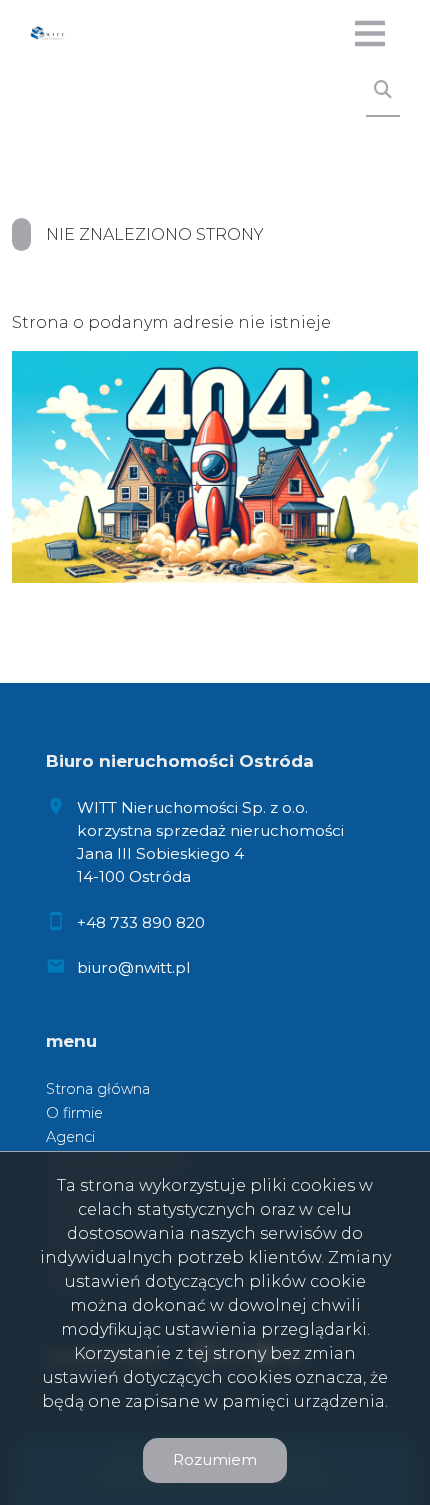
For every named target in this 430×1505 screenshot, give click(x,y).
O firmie (74, 1113)
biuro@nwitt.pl (133, 967)
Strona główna (98, 1089)
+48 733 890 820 (141, 922)
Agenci (70, 1137)
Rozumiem (215, 1459)
